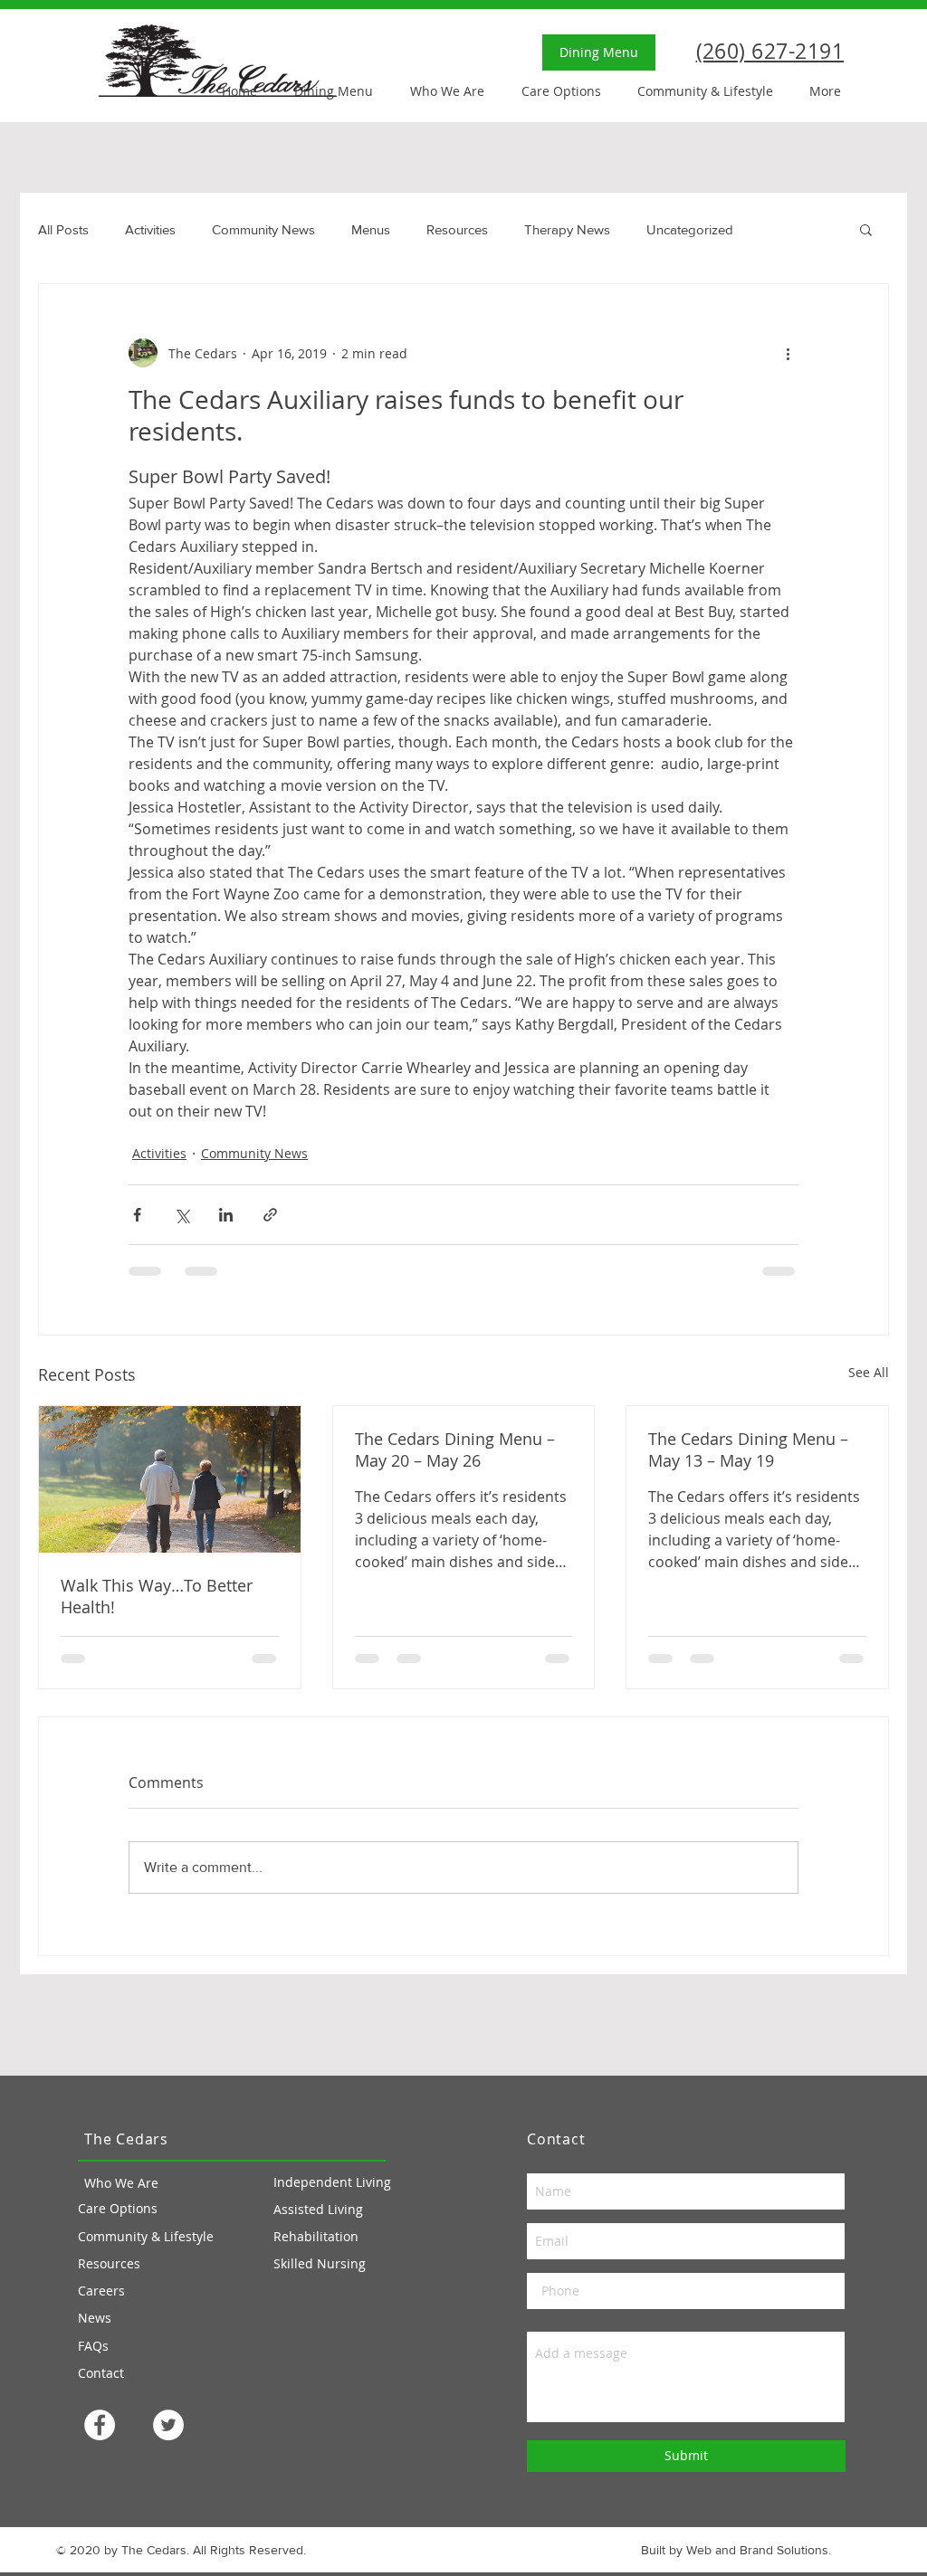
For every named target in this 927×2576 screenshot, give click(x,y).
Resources (457, 229)
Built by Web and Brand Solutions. (736, 2550)
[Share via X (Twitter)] (182, 1215)
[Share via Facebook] (137, 1215)
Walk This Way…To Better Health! (157, 1596)
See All (869, 1372)
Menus (371, 229)
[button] (866, 229)
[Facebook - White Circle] (100, 2425)
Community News (263, 229)
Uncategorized (690, 229)
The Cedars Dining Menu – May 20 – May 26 (455, 1450)
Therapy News (567, 229)
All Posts (63, 229)
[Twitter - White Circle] (168, 2425)
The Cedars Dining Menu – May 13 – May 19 (748, 1450)
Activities (150, 229)
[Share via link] (270, 1215)
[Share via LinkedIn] (226, 1215)
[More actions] (788, 353)
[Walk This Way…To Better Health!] (170, 1479)
